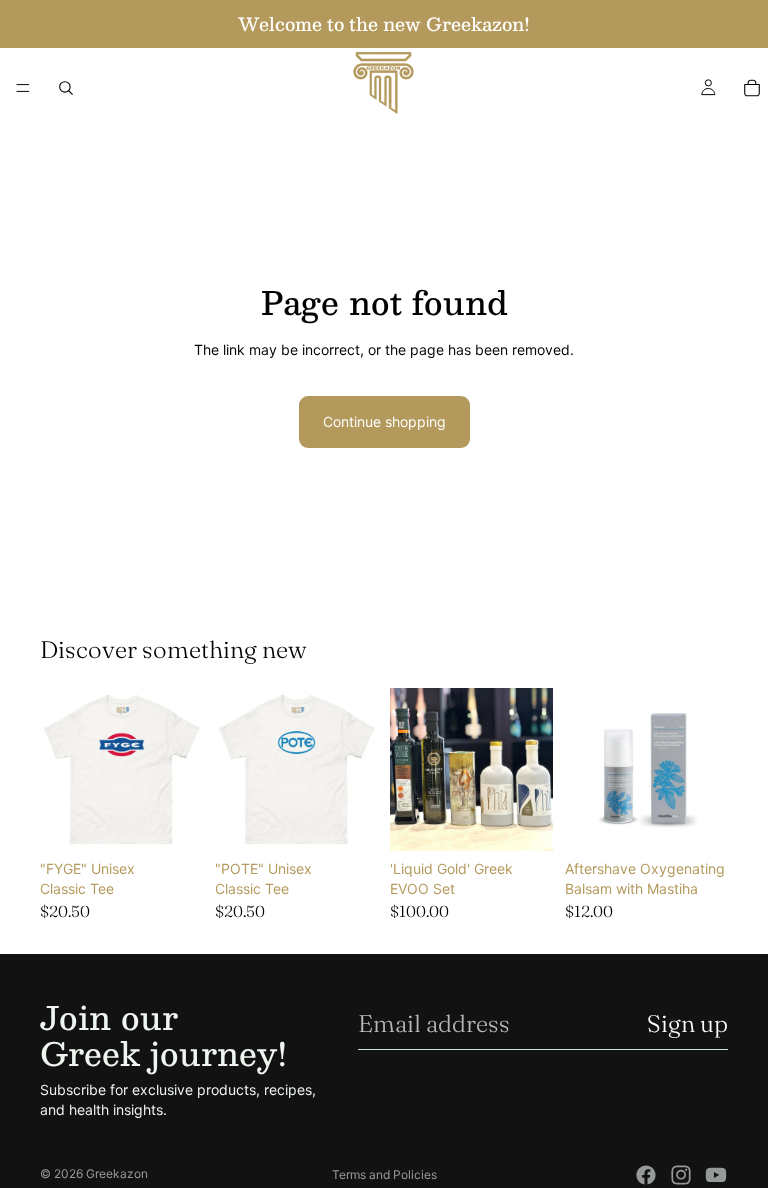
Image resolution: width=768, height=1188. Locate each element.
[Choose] (172, 821)
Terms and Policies (384, 1174)
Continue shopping (384, 421)
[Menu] (23, 88)
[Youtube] (716, 1175)
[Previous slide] (62, 770)
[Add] (522, 821)
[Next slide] (181, 770)
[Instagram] (681, 1175)
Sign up (687, 1023)
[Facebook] (646, 1175)
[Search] (66, 88)
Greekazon (117, 1173)
